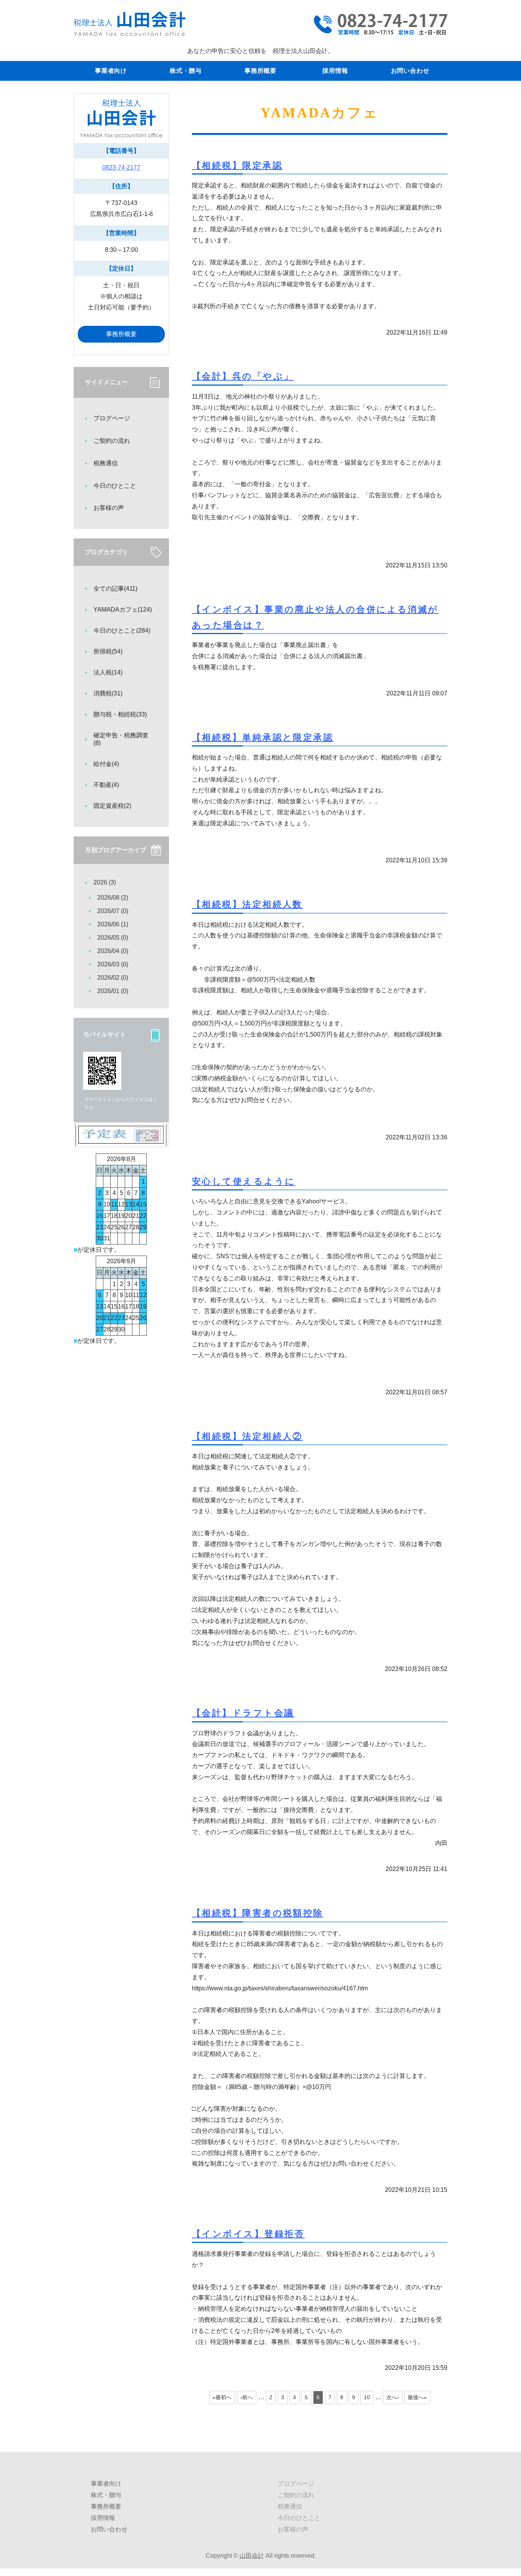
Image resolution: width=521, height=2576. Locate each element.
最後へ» (417, 2397)
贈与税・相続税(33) (120, 714)
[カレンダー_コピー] (121, 1140)
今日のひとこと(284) (122, 630)
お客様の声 (109, 508)
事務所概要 (260, 71)
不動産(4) (106, 785)
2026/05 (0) (113, 938)
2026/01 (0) (113, 991)
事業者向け (111, 71)
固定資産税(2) (112, 806)
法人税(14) (108, 672)
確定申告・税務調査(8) (121, 739)
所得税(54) (108, 651)
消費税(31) (108, 693)
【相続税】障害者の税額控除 (258, 1913)
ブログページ (112, 418)
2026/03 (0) (113, 964)
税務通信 (106, 463)
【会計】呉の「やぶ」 (243, 376)
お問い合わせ (410, 71)
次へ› (393, 2397)
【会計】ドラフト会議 (243, 1713)
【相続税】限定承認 (237, 165)
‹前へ (247, 2397)
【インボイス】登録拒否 (248, 2234)
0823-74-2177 (121, 167)
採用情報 (335, 71)
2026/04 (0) (113, 951)
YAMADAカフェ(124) (123, 610)
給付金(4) (106, 764)
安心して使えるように (244, 1181)
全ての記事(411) (115, 589)
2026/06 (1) (113, 924)
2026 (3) (105, 882)
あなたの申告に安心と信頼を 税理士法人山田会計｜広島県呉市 (129, 24)
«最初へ (222, 2397)
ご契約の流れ (112, 441)
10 (367, 2397)
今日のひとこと (115, 486)
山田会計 (252, 2556)
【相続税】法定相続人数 (247, 904)
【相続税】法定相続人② (247, 1436)
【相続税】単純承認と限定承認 (263, 737)
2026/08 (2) (113, 898)
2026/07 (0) (113, 911)
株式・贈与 (186, 71)
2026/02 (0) (113, 978)
